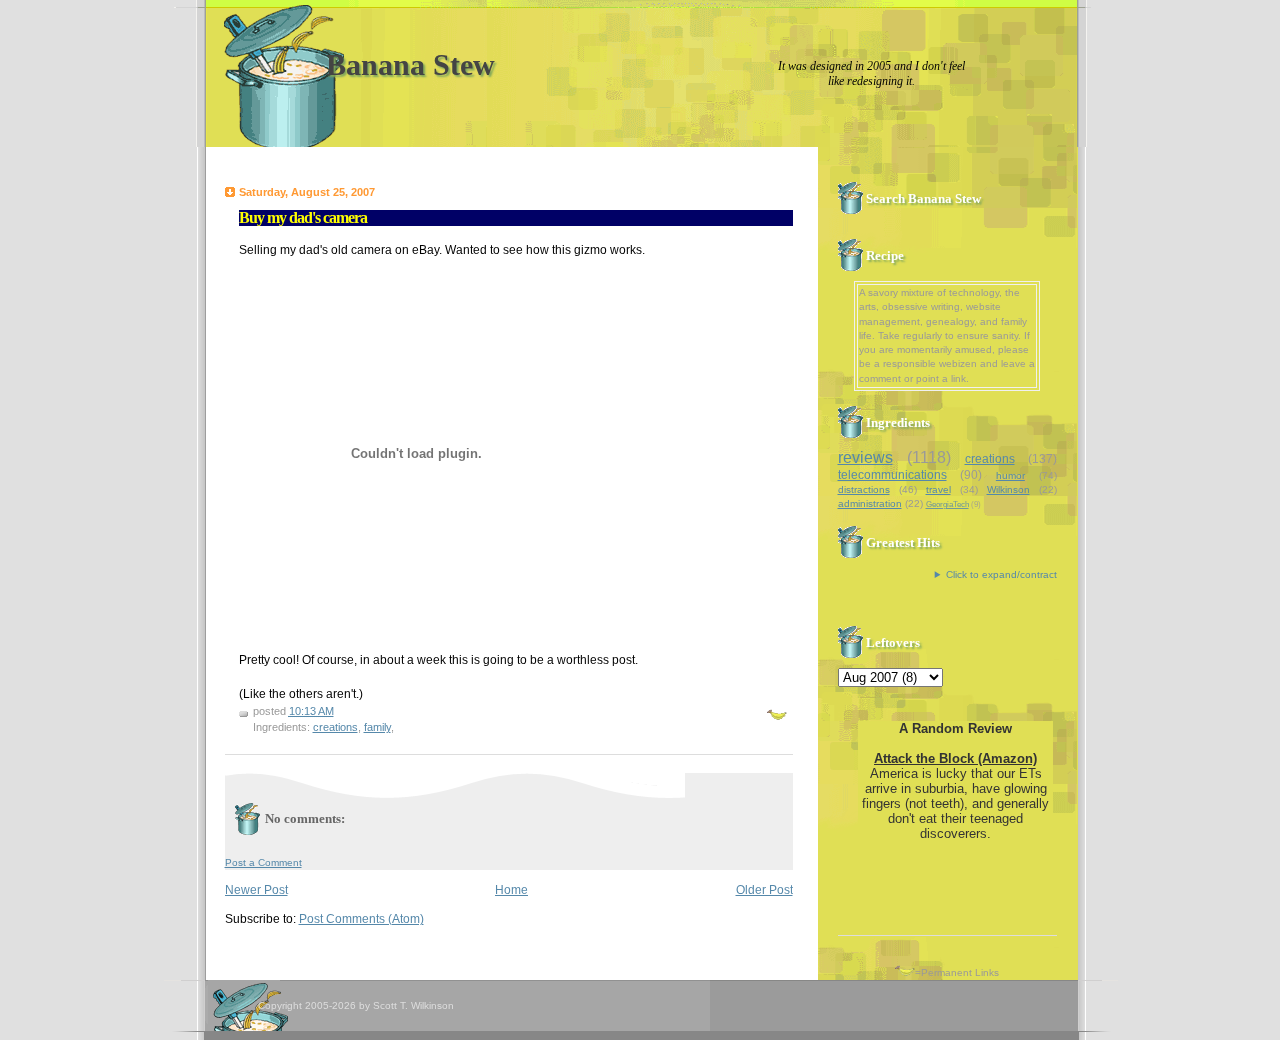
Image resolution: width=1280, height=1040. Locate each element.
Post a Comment (263, 862)
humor (1010, 475)
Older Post (764, 890)
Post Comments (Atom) (361, 919)
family (377, 727)
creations (335, 727)
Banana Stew (410, 64)
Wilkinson (1008, 489)
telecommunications (892, 475)
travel (938, 489)
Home (511, 890)
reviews (865, 457)
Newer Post (256, 890)
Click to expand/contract (1001, 574)
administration (870, 503)
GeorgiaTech (947, 504)
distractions (864, 489)
